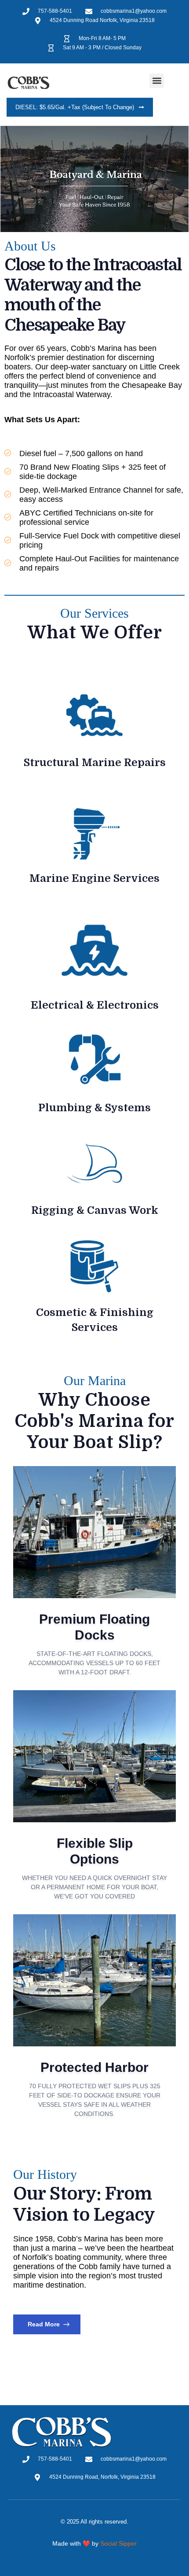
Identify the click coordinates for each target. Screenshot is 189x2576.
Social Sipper (118, 2543)
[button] (157, 81)
